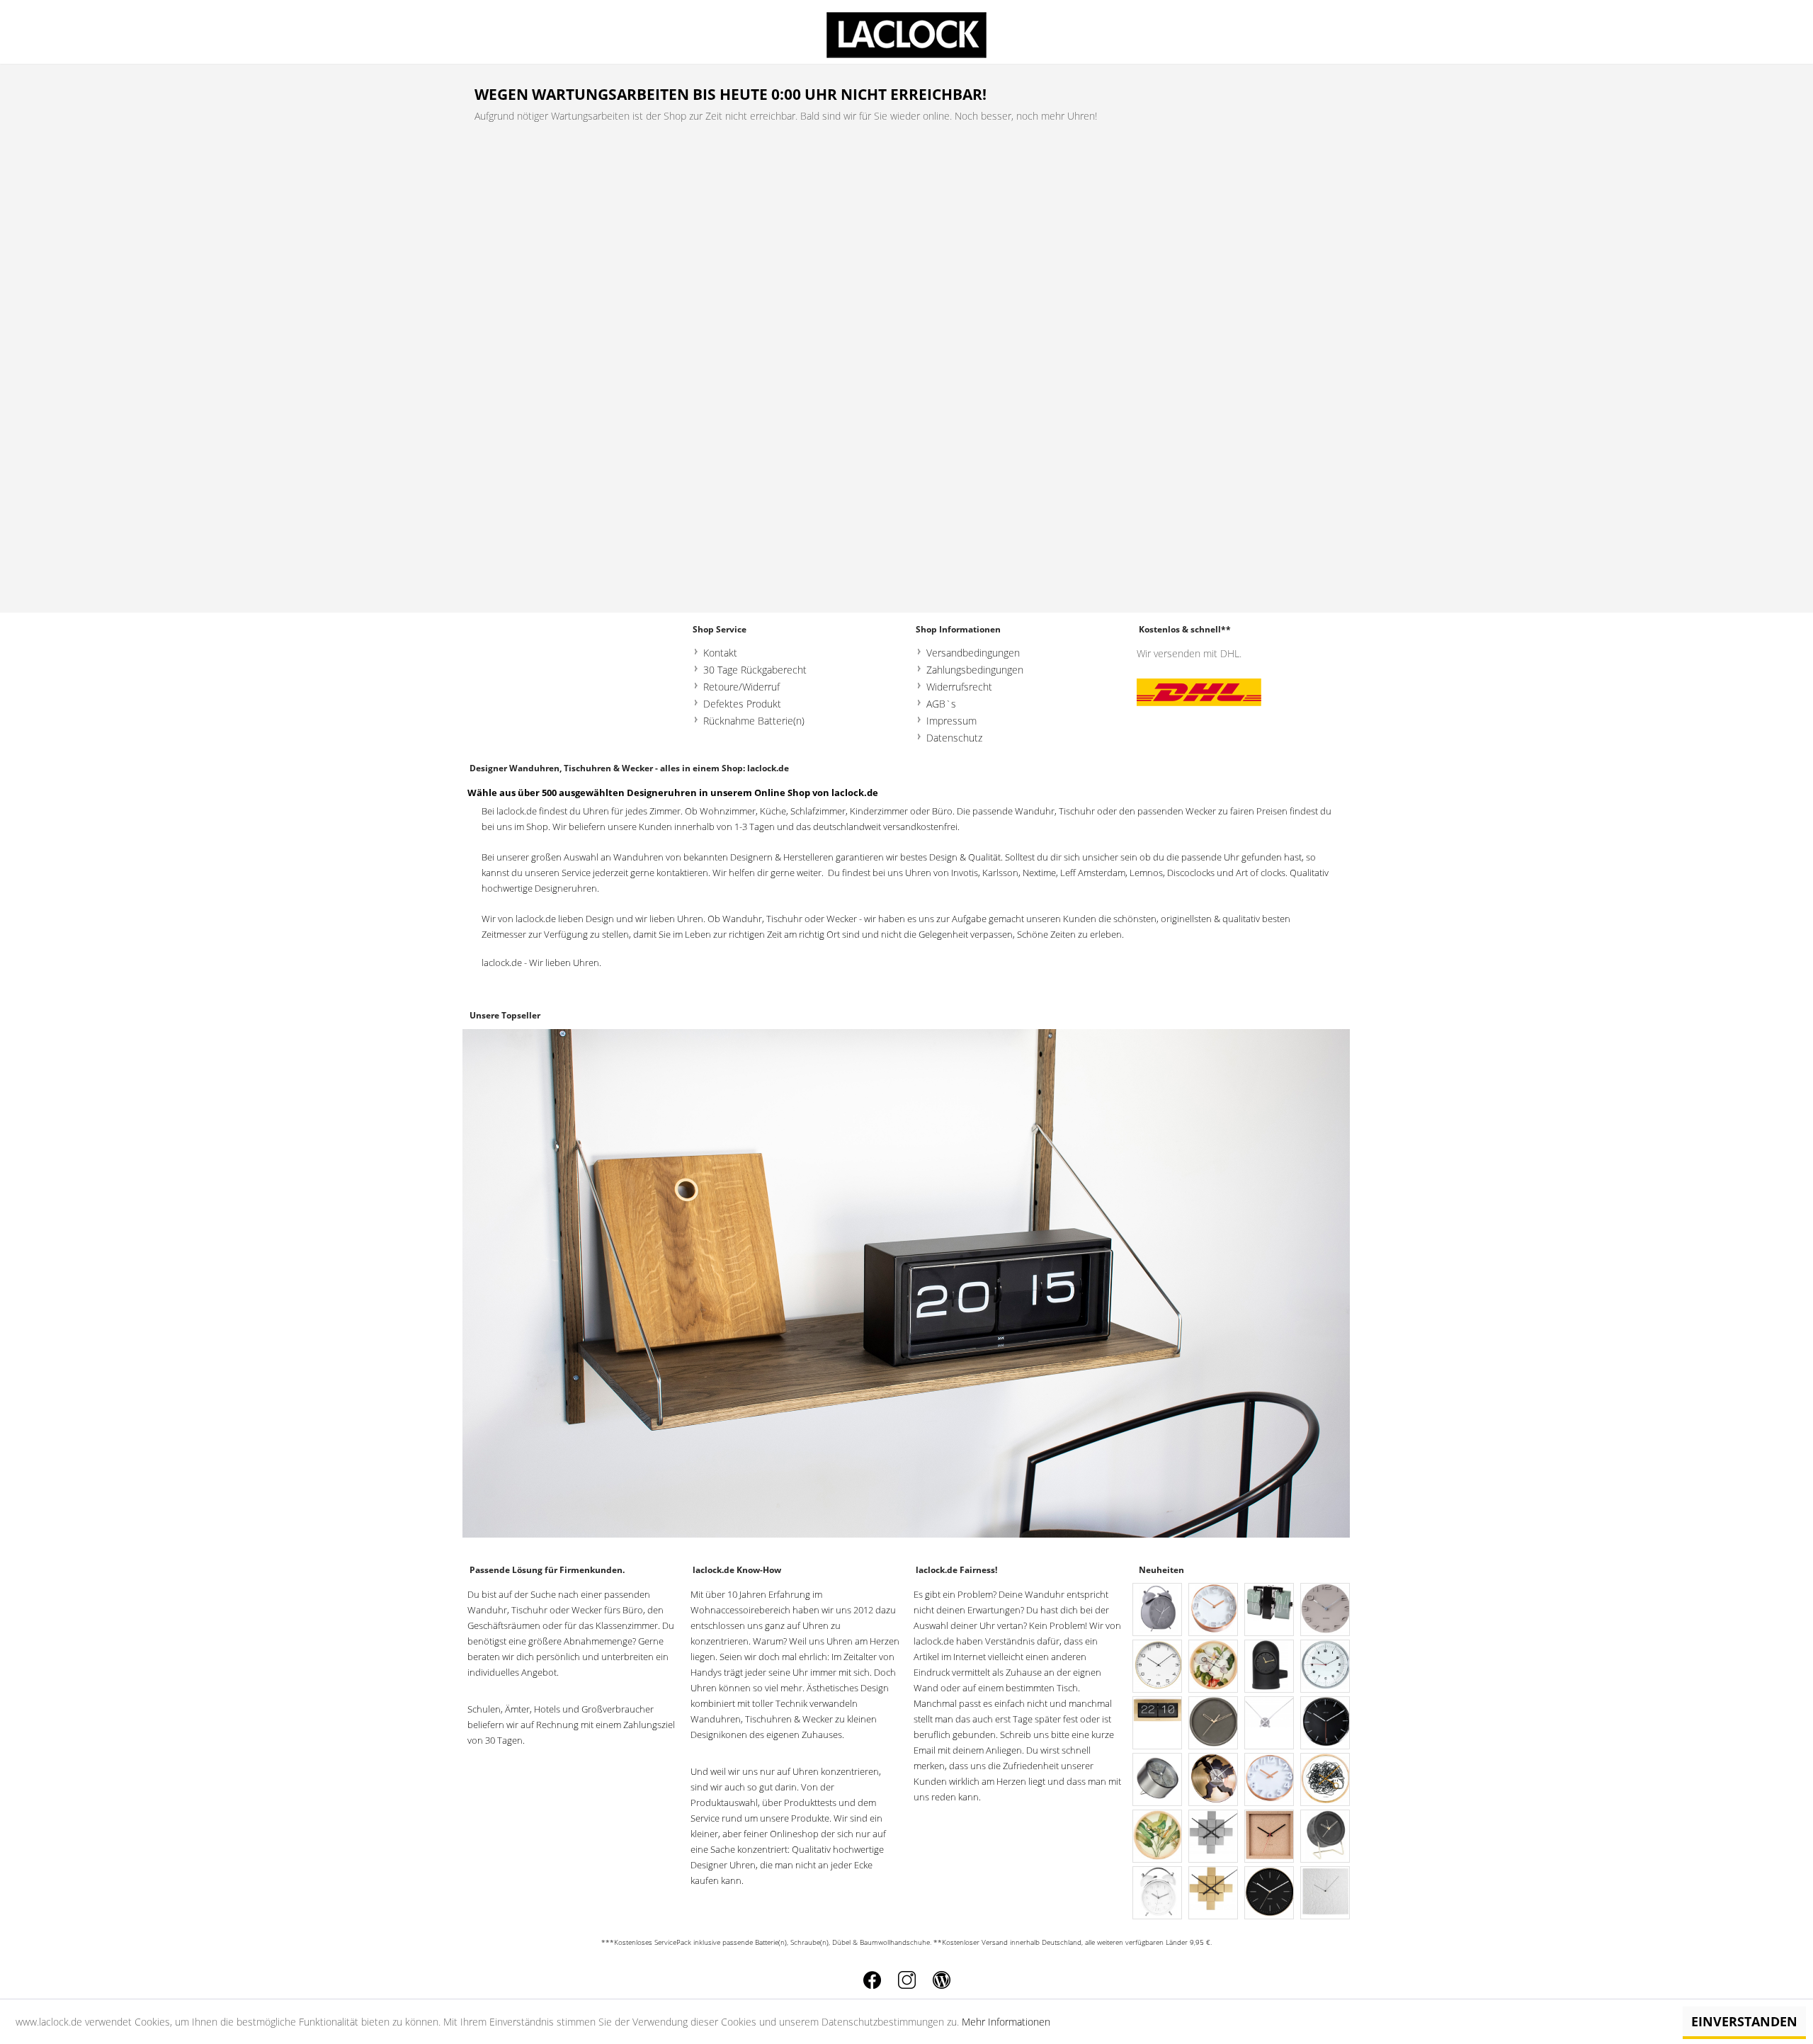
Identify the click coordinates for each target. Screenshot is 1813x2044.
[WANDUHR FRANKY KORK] (1270, 1837)
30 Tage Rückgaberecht (755, 670)
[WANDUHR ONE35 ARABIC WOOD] (1158, 1667)
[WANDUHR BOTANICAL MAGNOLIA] (1214, 1667)
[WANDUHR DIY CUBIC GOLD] (1214, 1893)
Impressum (951, 721)
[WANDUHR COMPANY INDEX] (1326, 1724)
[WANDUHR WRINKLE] (1326, 1893)
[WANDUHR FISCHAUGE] (1326, 1667)
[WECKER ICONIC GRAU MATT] (1158, 1610)
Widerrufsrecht (959, 687)
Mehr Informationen (1006, 2022)
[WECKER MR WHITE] (1158, 1893)
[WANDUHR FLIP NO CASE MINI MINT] (1270, 1610)
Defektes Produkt (742, 704)
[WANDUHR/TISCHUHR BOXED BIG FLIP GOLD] (1158, 1724)
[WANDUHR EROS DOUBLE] (1214, 1780)
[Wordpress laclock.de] (942, 1980)
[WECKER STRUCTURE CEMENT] (1158, 1780)
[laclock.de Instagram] (907, 1980)
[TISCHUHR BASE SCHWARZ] (1270, 1667)
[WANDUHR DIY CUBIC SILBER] (1214, 1837)
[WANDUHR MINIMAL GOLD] (1270, 1893)
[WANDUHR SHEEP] (1326, 1780)
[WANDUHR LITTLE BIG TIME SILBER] (1270, 1724)
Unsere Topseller (505, 1015)
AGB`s (941, 704)
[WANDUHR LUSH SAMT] (1214, 1724)
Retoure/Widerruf (741, 687)
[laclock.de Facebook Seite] (872, 1980)
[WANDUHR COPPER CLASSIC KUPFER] (1214, 1610)
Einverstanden (1744, 2021)
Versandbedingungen (973, 653)
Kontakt (720, 653)
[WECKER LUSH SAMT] (1326, 1837)
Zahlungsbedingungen (975, 670)
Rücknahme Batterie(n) (754, 721)
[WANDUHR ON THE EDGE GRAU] (1326, 1610)
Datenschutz (954, 738)
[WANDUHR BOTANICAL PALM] (1158, 1837)
